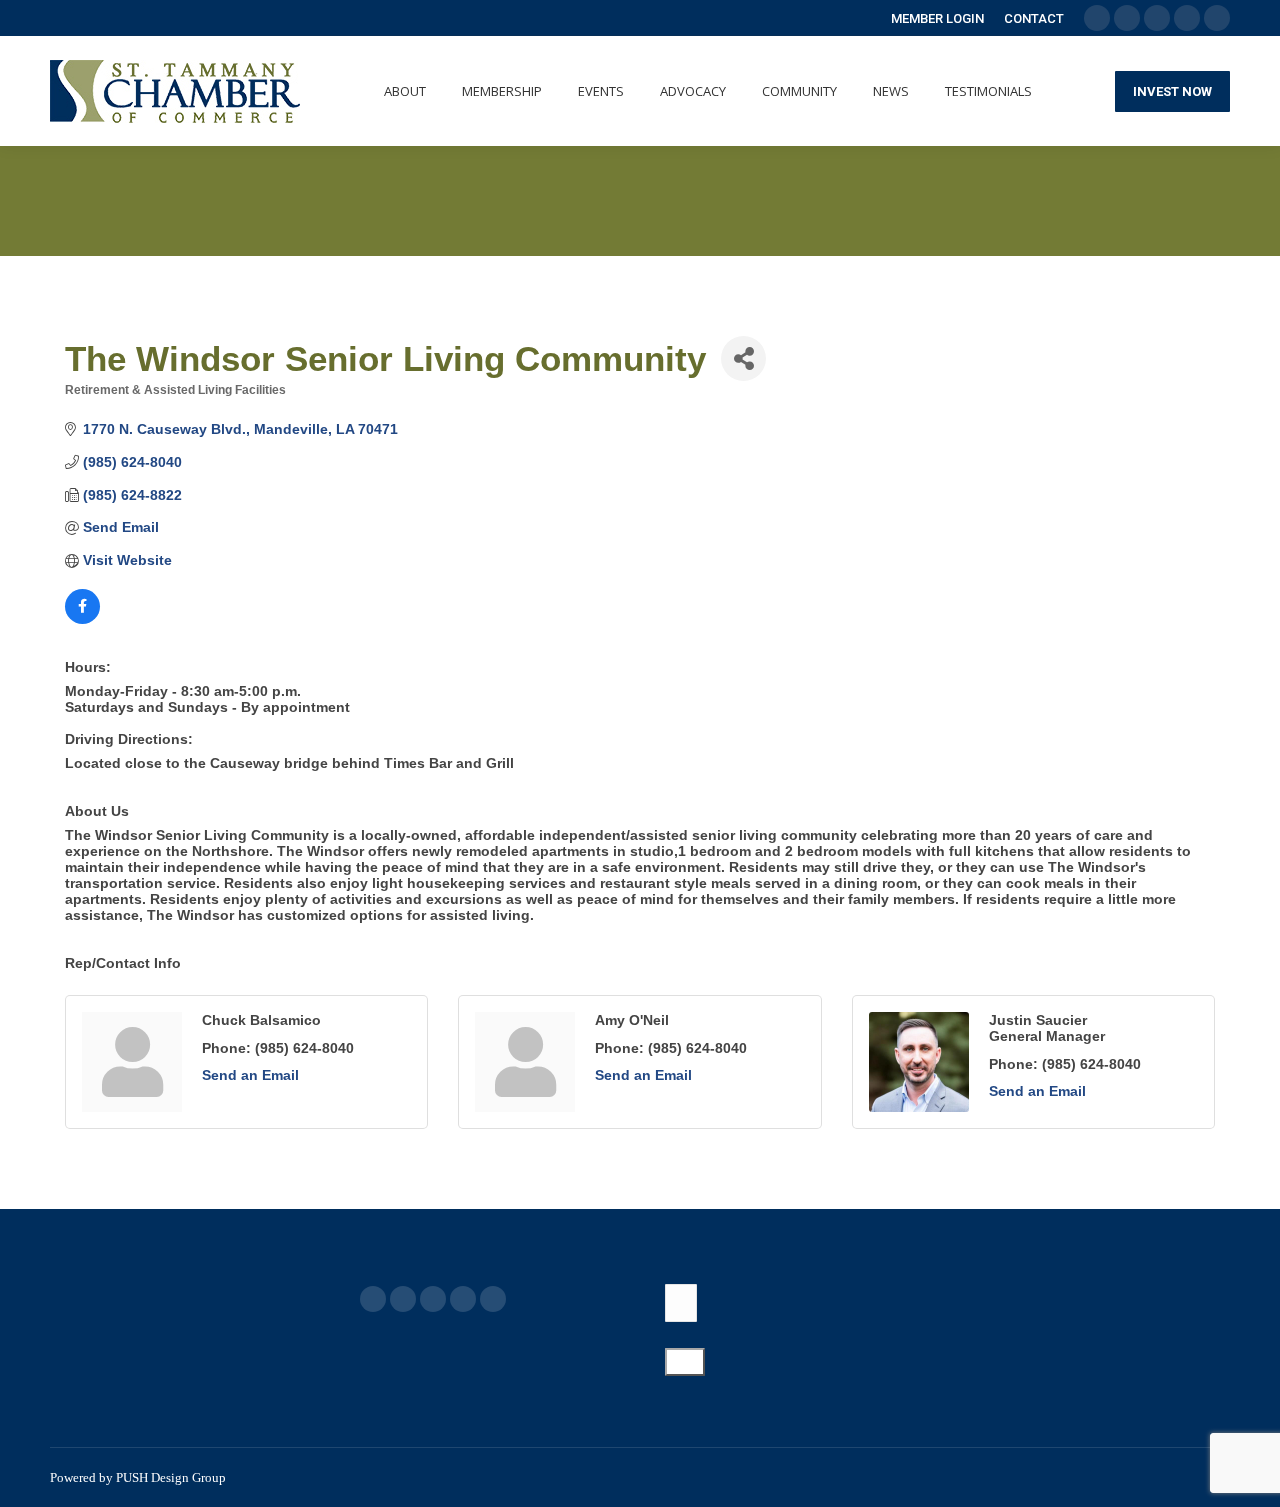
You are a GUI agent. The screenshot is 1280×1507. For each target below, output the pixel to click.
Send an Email (250, 1075)
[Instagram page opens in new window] (493, 1299)
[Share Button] (743, 358)
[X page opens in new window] (403, 1299)
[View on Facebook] (82, 619)
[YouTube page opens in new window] (433, 1299)
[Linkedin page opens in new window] (463, 1299)
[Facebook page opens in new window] (373, 1299)
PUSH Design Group (171, 1477)
